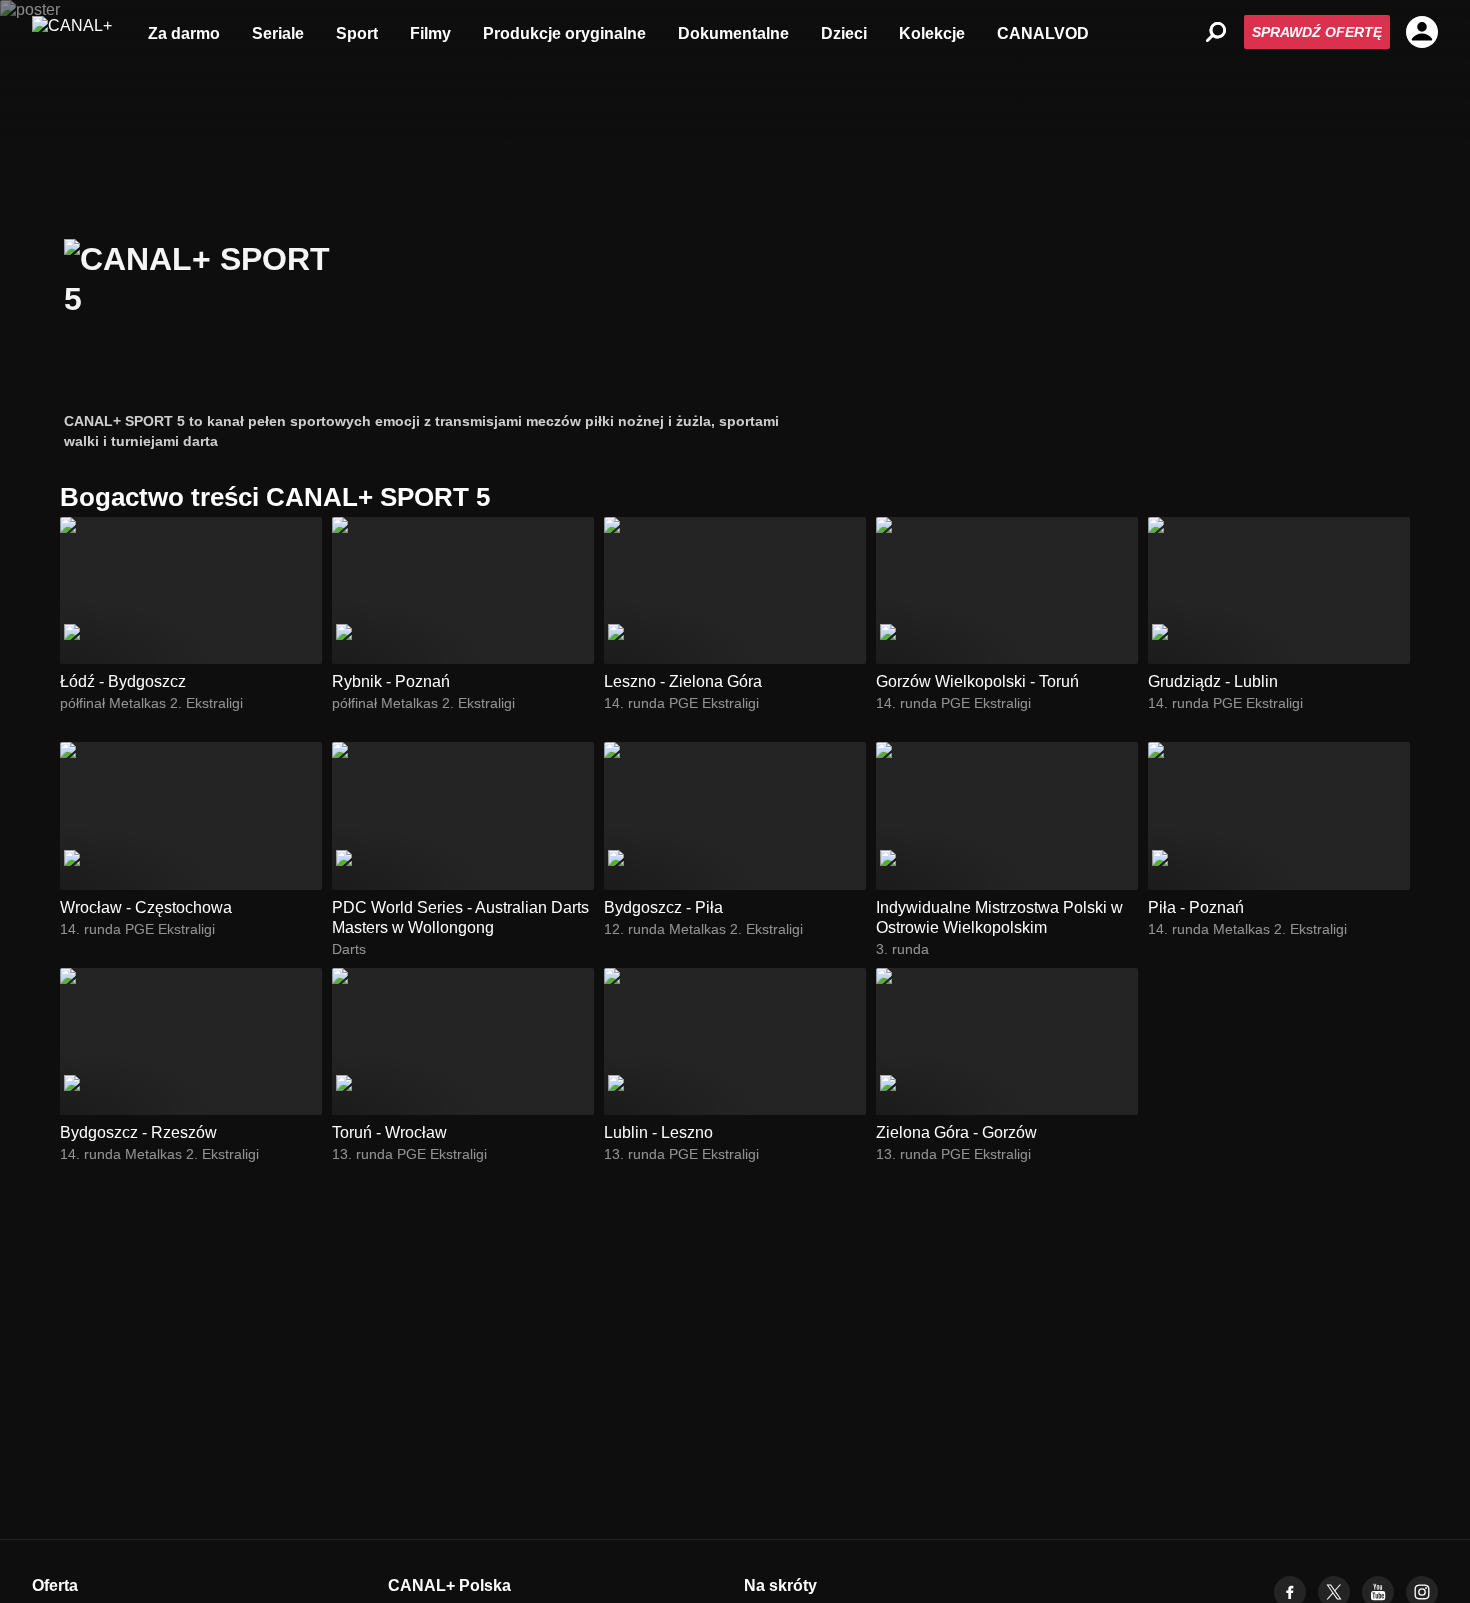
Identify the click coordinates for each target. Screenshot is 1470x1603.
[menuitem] (184, 32)
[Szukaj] (1216, 32)
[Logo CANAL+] (72, 32)
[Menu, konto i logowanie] (1422, 32)
